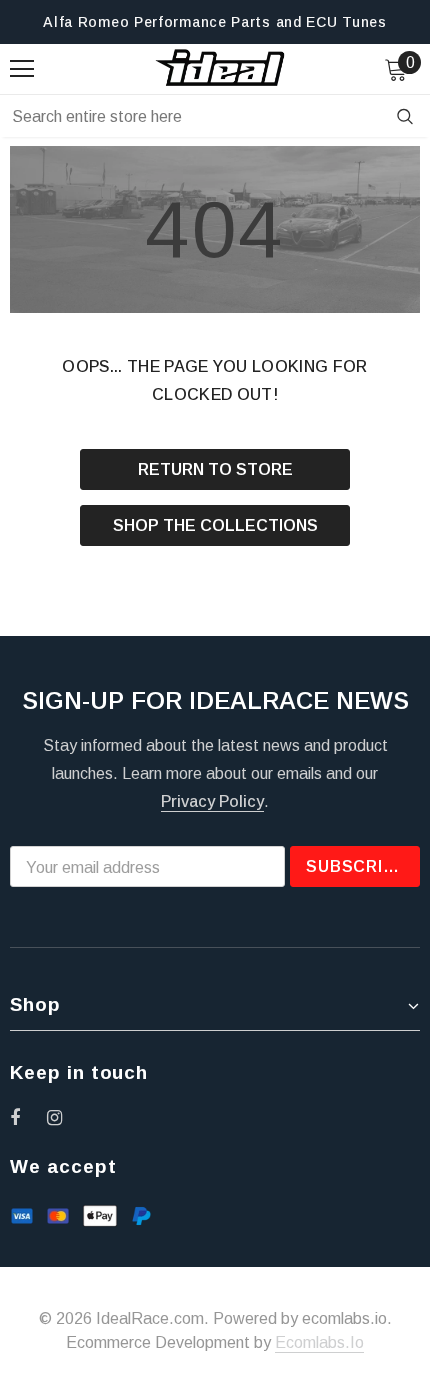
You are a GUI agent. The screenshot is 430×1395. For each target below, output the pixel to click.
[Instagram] (65, 1117)
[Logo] (220, 68)
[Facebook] (28, 1117)
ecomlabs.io (319, 1342)
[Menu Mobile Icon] (22, 69)
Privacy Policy (212, 801)
